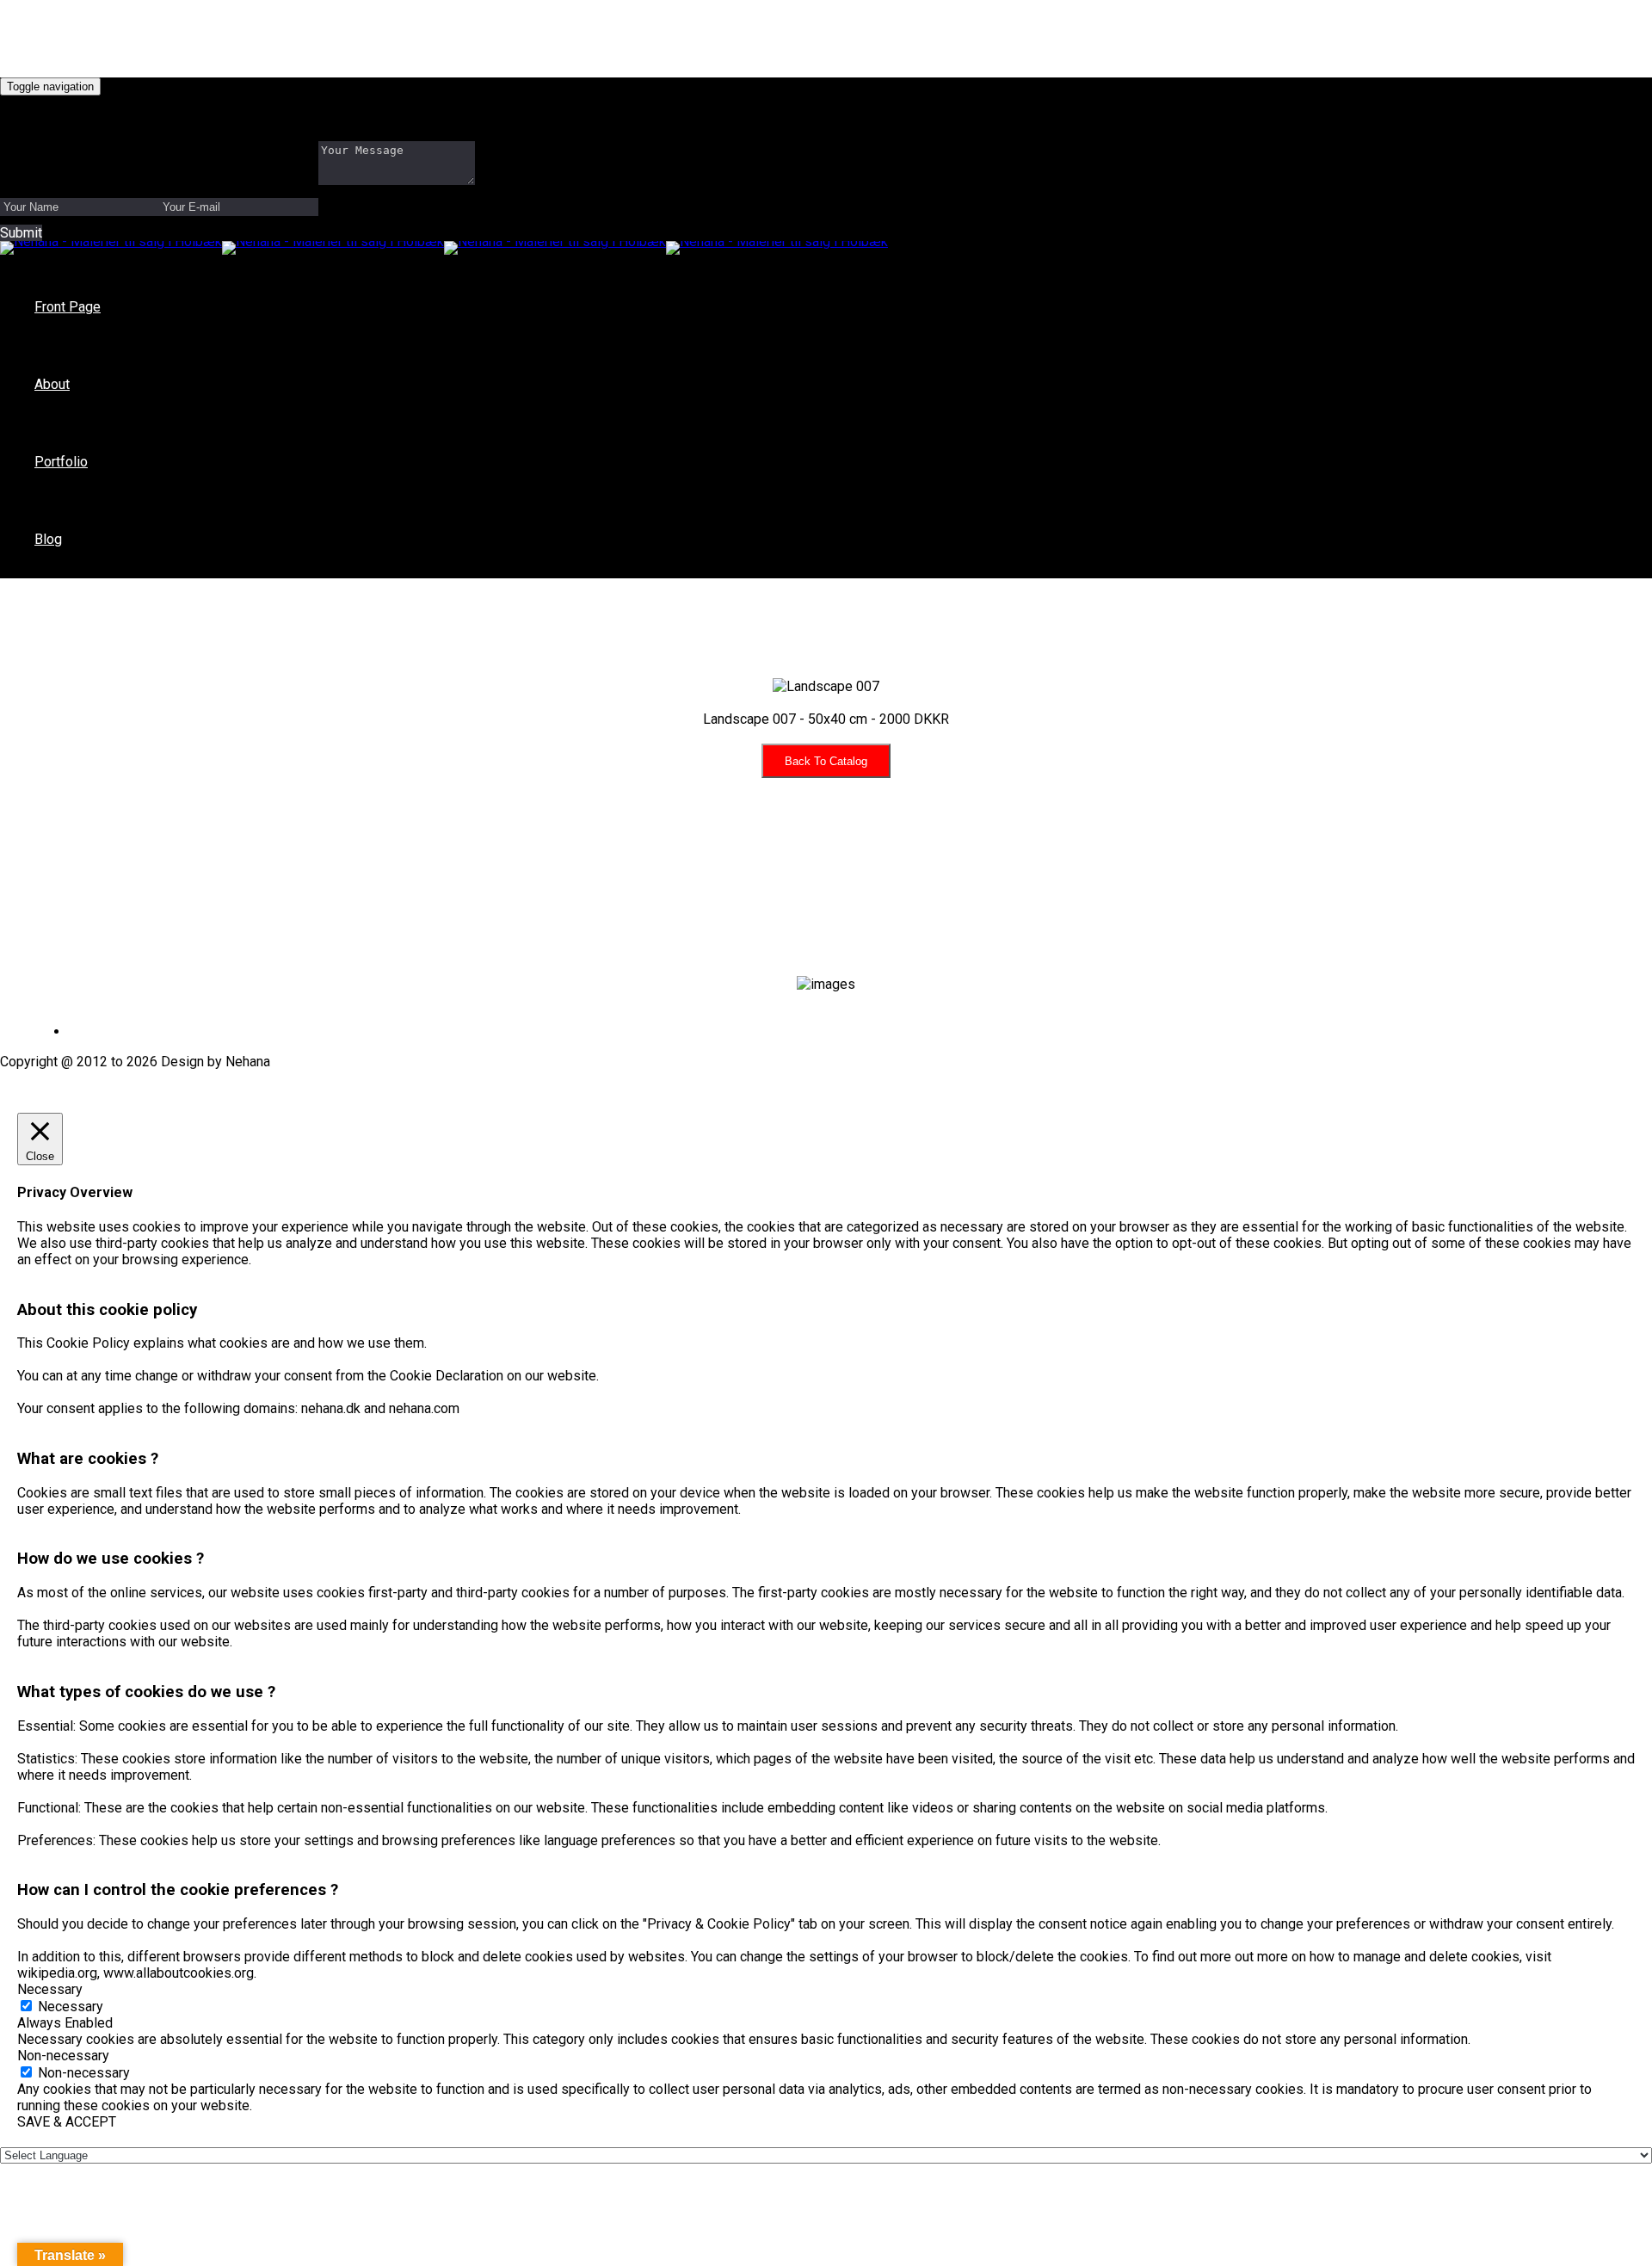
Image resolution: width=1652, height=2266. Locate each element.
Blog (48, 539)
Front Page (68, 307)
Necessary (71, 2007)
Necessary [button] (50, 1989)
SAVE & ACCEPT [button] (67, 2122)
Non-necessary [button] (63, 2056)
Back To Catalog (826, 761)
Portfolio (61, 462)
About (52, 384)
